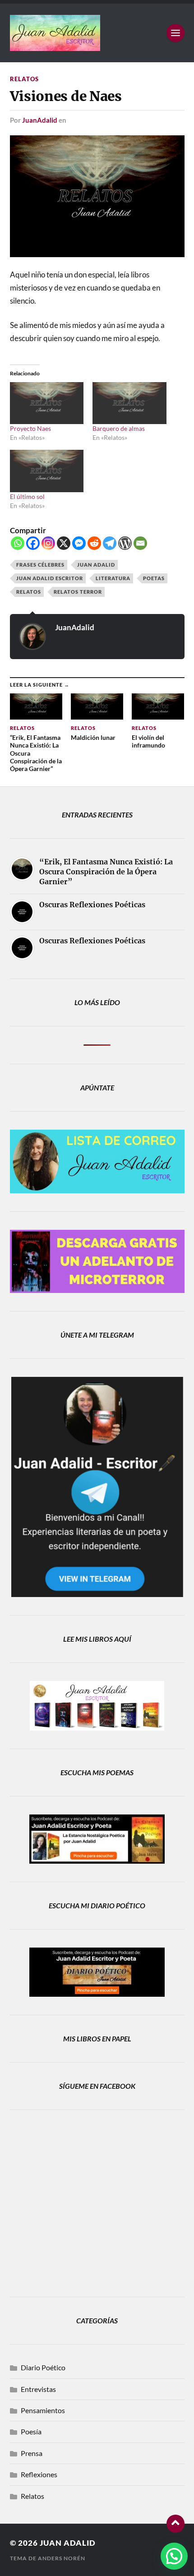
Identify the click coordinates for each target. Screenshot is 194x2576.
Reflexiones (39, 2474)
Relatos (24, 79)
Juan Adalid (96, 565)
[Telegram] (110, 543)
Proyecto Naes (30, 428)
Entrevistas (38, 2389)
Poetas (154, 578)
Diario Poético (43, 2367)
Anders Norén (62, 2558)
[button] (174, 2556)
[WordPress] (125, 543)
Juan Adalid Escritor (50, 578)
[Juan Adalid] (97, 33)
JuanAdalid (40, 120)
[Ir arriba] (176, 2524)
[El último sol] (47, 471)
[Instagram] (48, 543)
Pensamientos (43, 2410)
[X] (64, 543)
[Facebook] (33, 543)
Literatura (113, 578)
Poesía (31, 2431)
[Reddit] (94, 543)
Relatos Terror (78, 592)
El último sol (27, 496)
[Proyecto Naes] (47, 403)
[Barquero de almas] (129, 403)
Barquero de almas (119, 428)
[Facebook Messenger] (79, 543)
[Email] (140, 543)
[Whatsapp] (18, 543)
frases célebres (40, 565)
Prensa (32, 2453)
